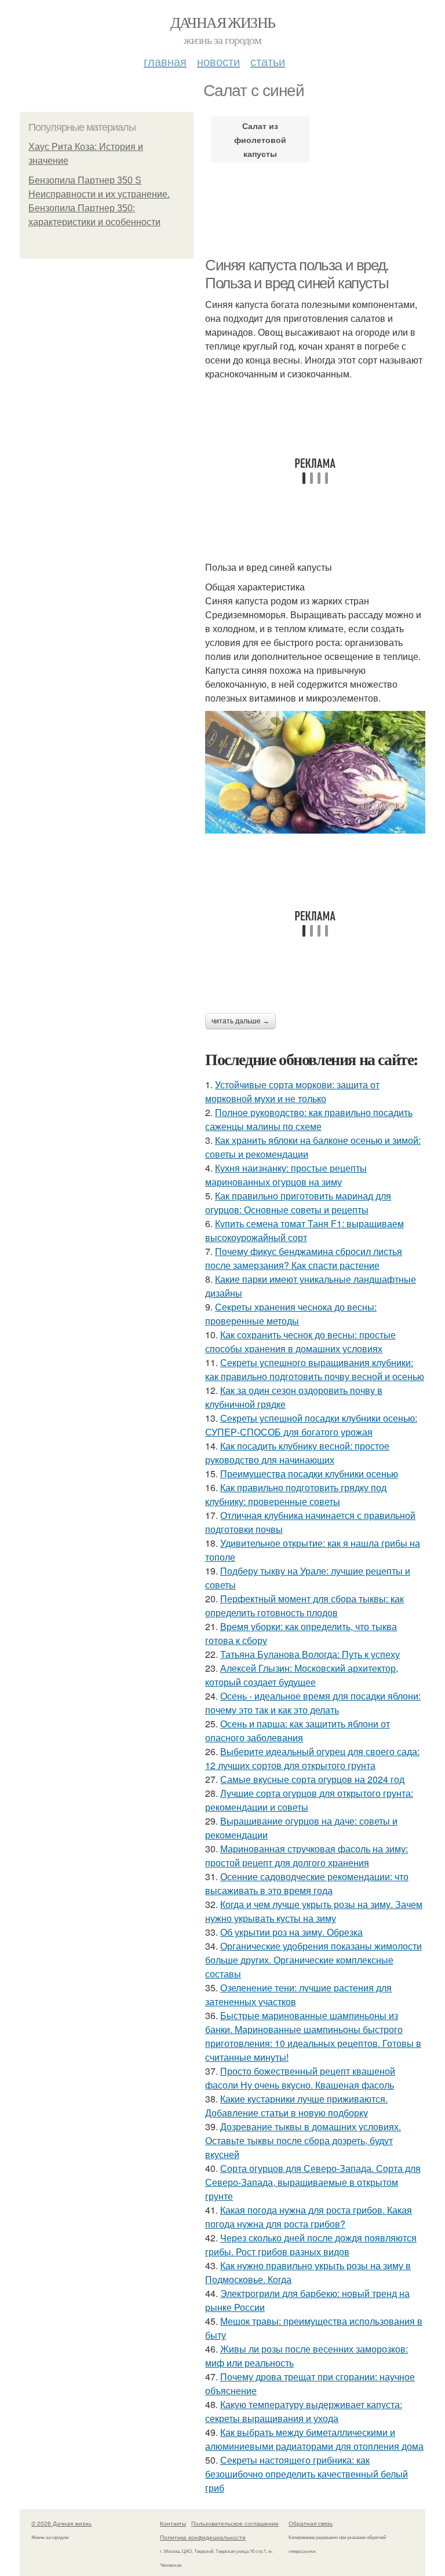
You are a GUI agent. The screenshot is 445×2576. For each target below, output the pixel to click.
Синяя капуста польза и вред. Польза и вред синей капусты (297, 274)
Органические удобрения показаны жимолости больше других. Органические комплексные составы (313, 1960)
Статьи (268, 61)
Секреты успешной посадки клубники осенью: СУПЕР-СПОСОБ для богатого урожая (311, 1425)
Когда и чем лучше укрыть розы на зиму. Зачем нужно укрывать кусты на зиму (314, 1911)
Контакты (173, 2523)
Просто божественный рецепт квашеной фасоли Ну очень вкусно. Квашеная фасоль (300, 2078)
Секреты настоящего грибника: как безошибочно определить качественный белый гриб (307, 2474)
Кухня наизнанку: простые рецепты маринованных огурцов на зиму (286, 1175)
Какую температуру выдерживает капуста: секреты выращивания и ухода (304, 2411)
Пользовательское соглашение (235, 2523)
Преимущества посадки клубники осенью (309, 1474)
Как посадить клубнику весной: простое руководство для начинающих (297, 1453)
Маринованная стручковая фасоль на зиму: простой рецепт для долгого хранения (307, 1856)
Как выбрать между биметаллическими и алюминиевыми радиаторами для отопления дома (314, 2439)
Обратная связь (311, 2523)
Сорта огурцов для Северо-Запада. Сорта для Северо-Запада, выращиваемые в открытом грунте (313, 2182)
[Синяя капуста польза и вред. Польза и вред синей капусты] (315, 772)
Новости (218, 61)
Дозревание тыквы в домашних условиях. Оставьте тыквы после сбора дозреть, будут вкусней (303, 2140)
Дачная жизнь (223, 22)
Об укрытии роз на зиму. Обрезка (291, 1932)
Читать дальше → (240, 1021)
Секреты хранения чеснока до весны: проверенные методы (291, 1314)
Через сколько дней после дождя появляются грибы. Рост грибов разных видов (311, 2245)
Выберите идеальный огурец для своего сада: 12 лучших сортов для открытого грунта (312, 1758)
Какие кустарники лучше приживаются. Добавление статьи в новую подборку (296, 2106)
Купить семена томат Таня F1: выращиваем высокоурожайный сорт (304, 1230)
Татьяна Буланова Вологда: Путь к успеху (310, 1654)
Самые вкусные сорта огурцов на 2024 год (312, 1779)
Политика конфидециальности (203, 2537)
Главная (165, 61)
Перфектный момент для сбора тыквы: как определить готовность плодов (304, 1606)
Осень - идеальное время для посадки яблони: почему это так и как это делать (313, 1703)
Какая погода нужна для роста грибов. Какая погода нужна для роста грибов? (309, 2217)
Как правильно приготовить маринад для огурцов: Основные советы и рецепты (298, 1203)
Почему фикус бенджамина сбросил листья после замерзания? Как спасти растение (304, 1258)
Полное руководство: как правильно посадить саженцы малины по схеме (309, 1119)
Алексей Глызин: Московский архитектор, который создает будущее (302, 1675)
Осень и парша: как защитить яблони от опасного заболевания (298, 1731)
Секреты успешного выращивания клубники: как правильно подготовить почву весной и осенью (315, 1369)
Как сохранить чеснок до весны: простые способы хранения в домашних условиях (300, 1342)
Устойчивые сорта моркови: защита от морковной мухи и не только (292, 1091)
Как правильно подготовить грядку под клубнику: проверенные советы (296, 1494)
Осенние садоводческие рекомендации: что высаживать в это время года (307, 1883)
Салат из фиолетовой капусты (260, 140)
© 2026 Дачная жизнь (61, 2523)
